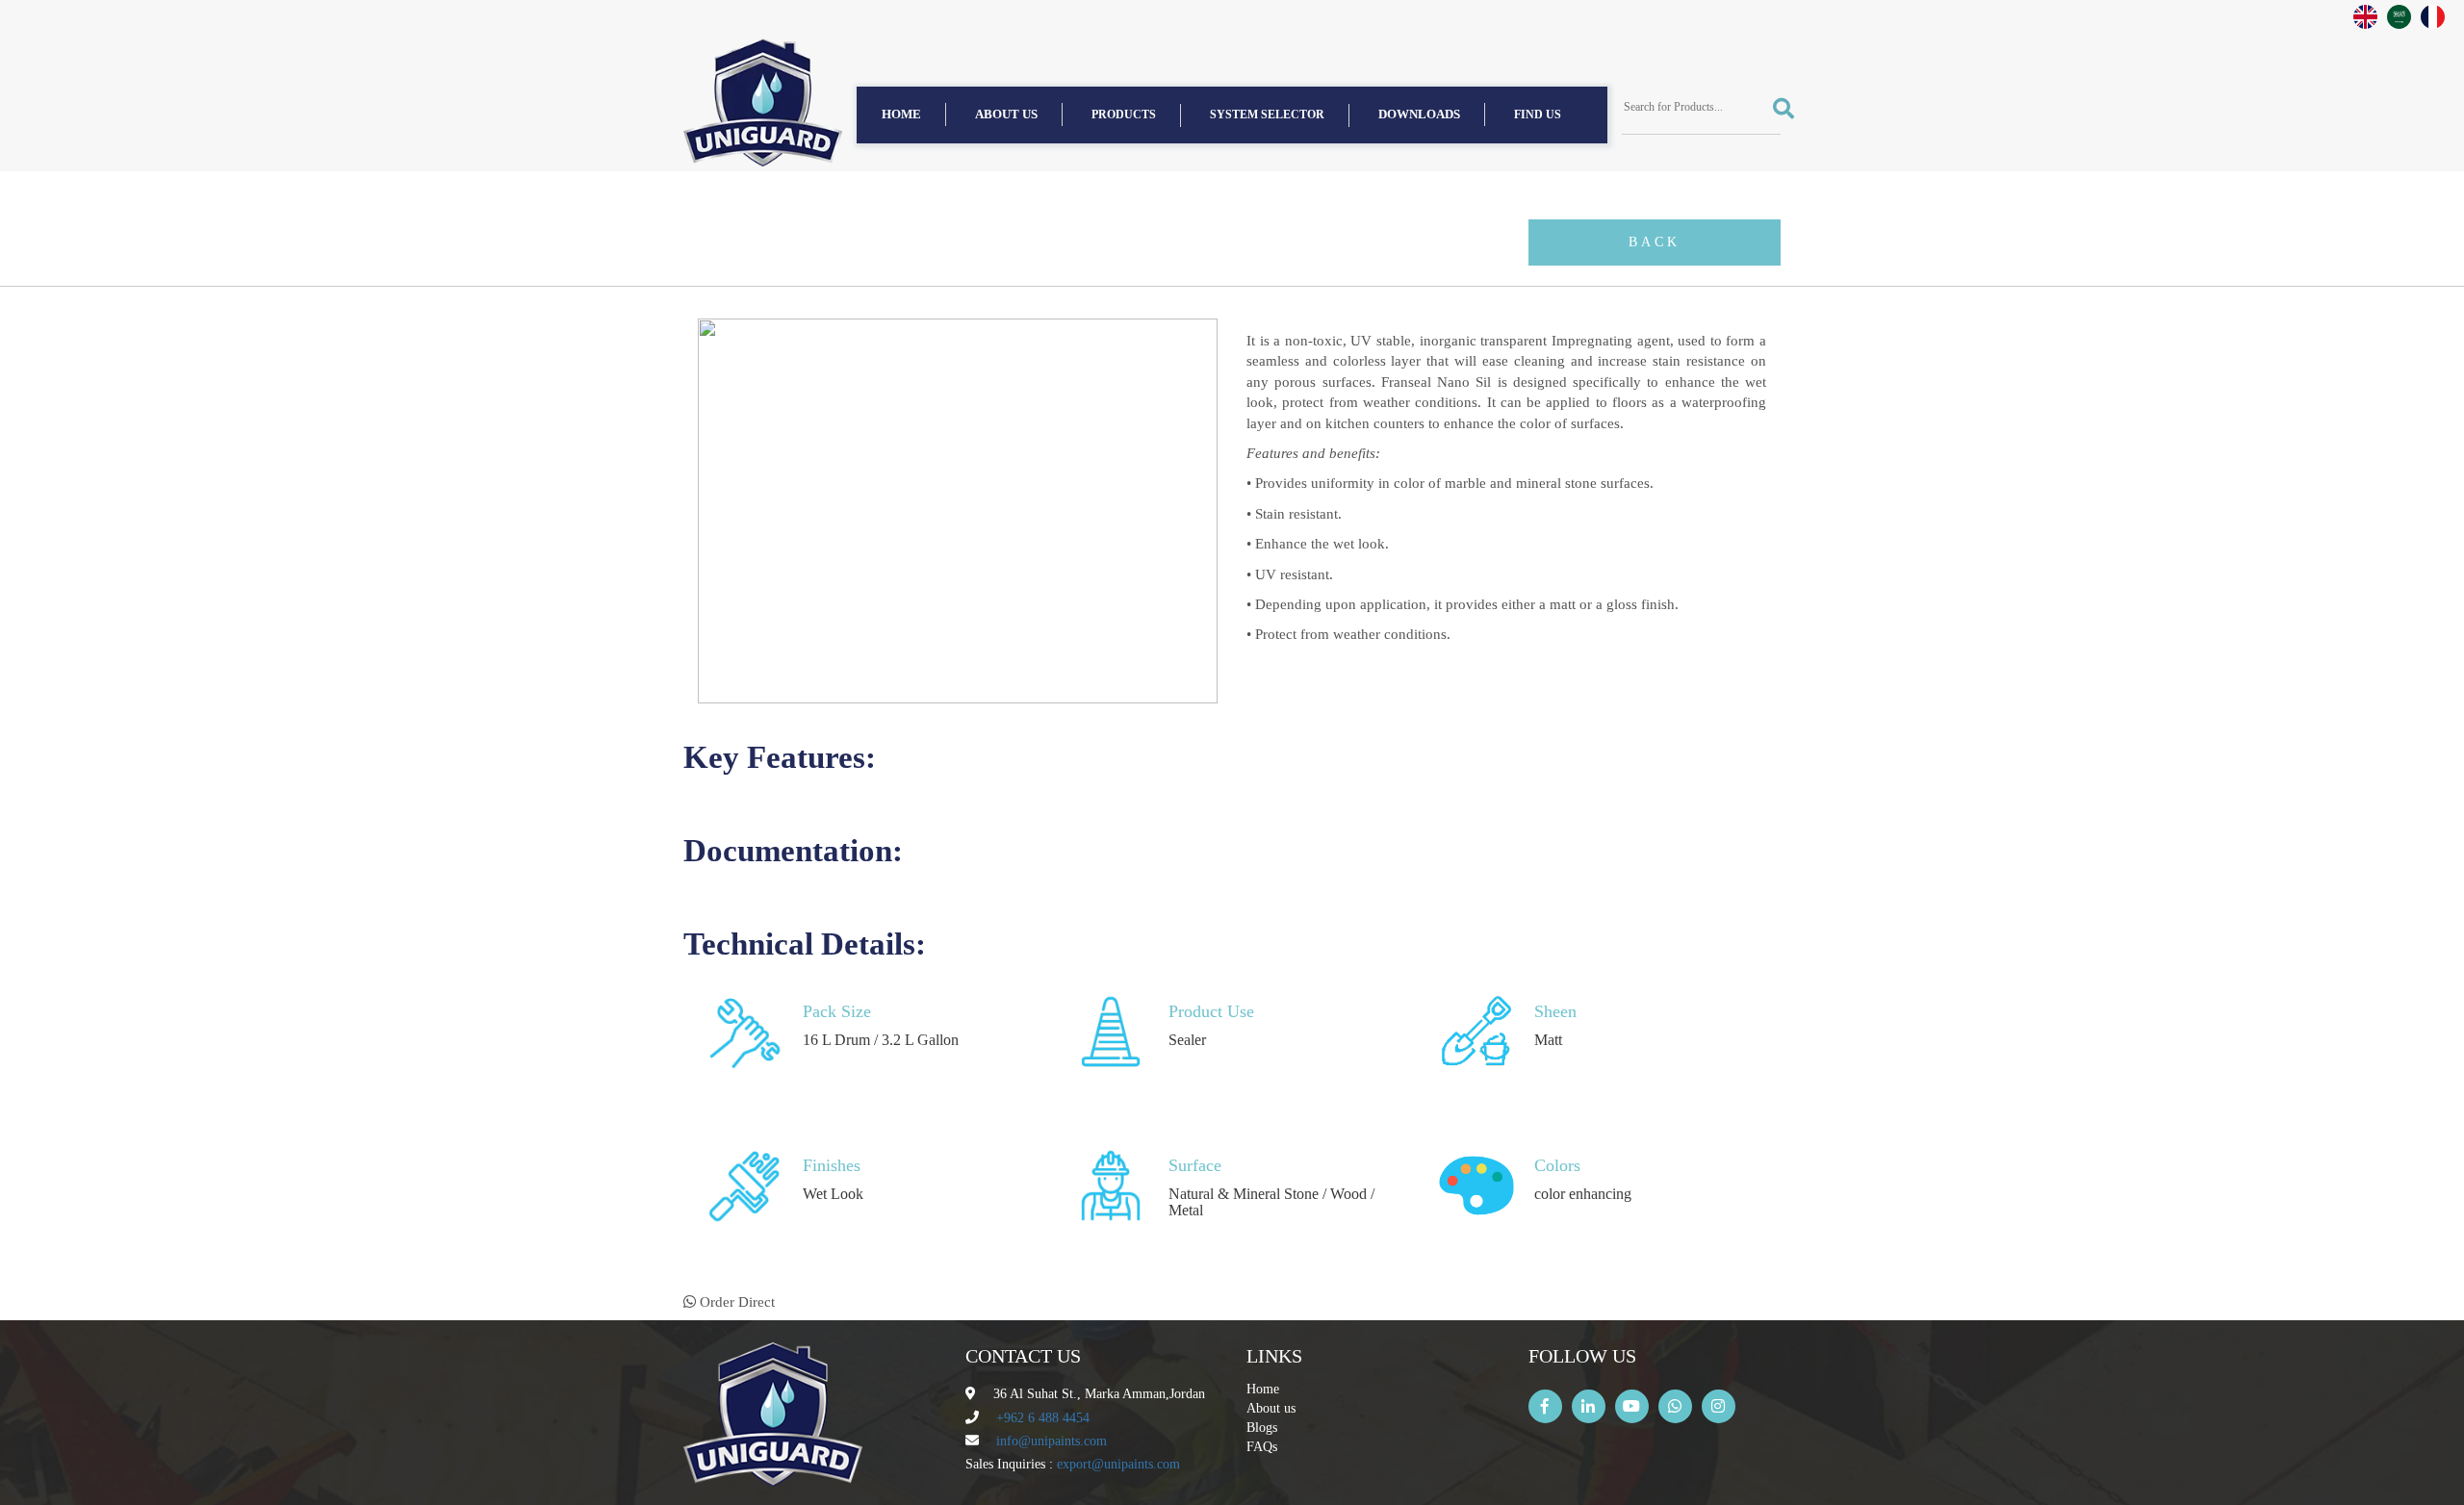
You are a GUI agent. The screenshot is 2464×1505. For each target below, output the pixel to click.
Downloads (1419, 114)
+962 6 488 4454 (1043, 1418)
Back (1655, 242)
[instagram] (1719, 1406)
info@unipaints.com (1052, 1441)
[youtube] (1632, 1406)
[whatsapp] (1675, 1406)
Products (1124, 115)
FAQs (1262, 1447)
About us (1006, 114)
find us (1538, 115)
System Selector (1267, 115)
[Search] (1777, 108)
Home (901, 114)
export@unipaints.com (1118, 1464)
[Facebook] (1545, 1406)
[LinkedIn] (1589, 1406)
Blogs (1262, 1428)
